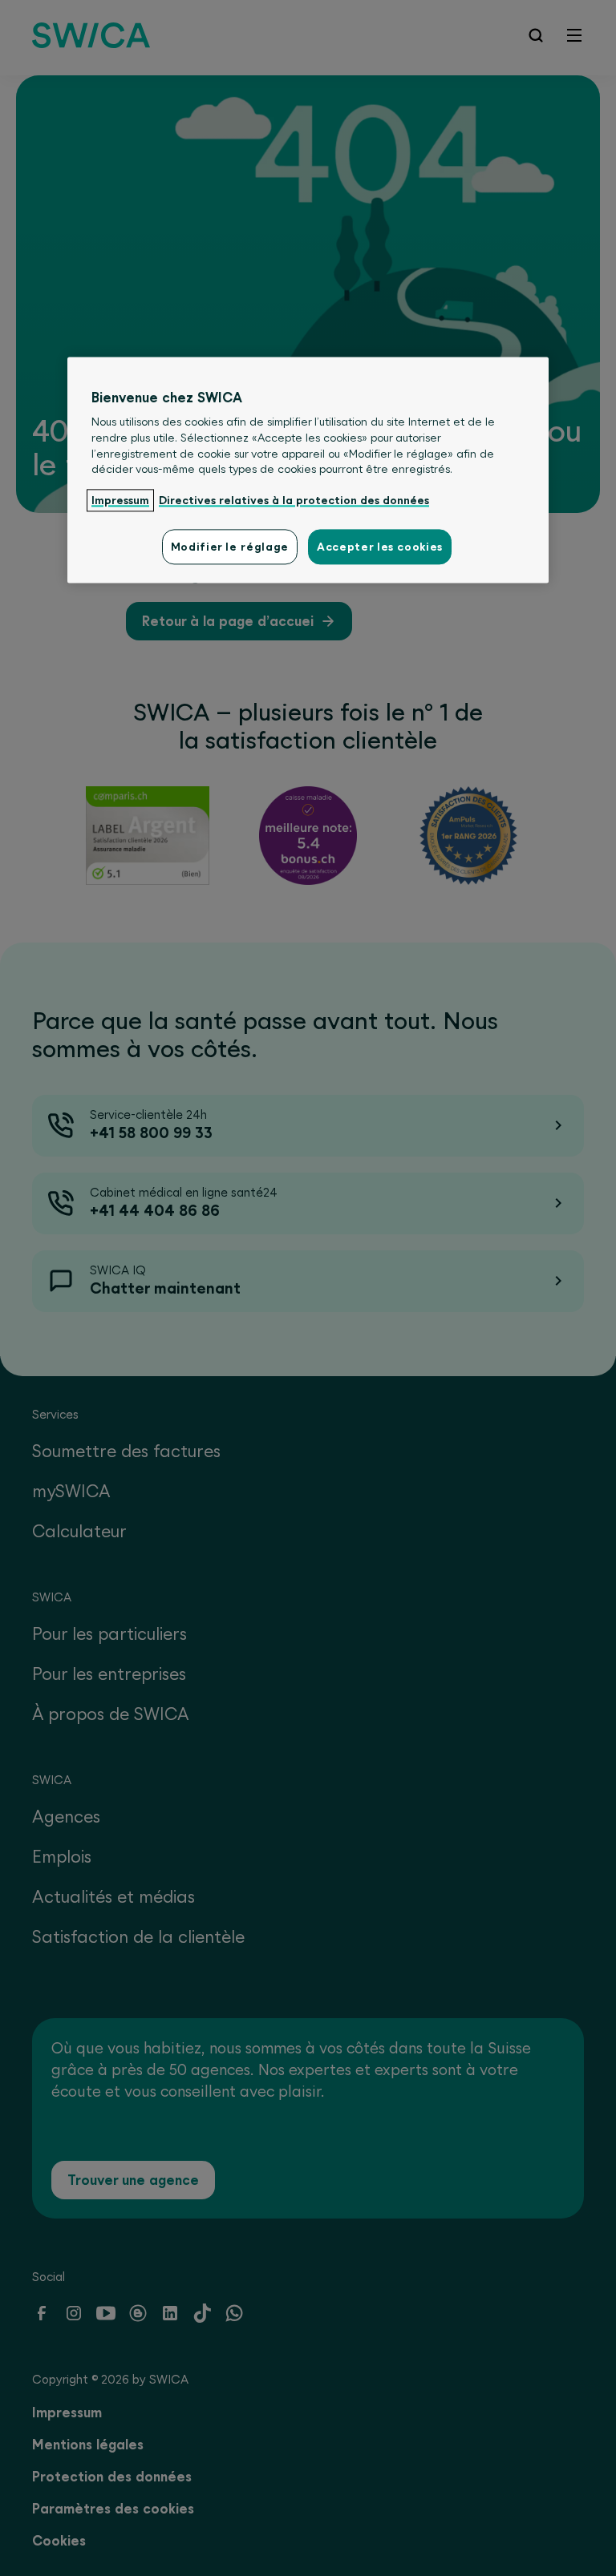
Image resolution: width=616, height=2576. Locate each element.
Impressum (120, 500)
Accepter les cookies (380, 547)
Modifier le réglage (230, 547)
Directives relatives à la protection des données (294, 500)
